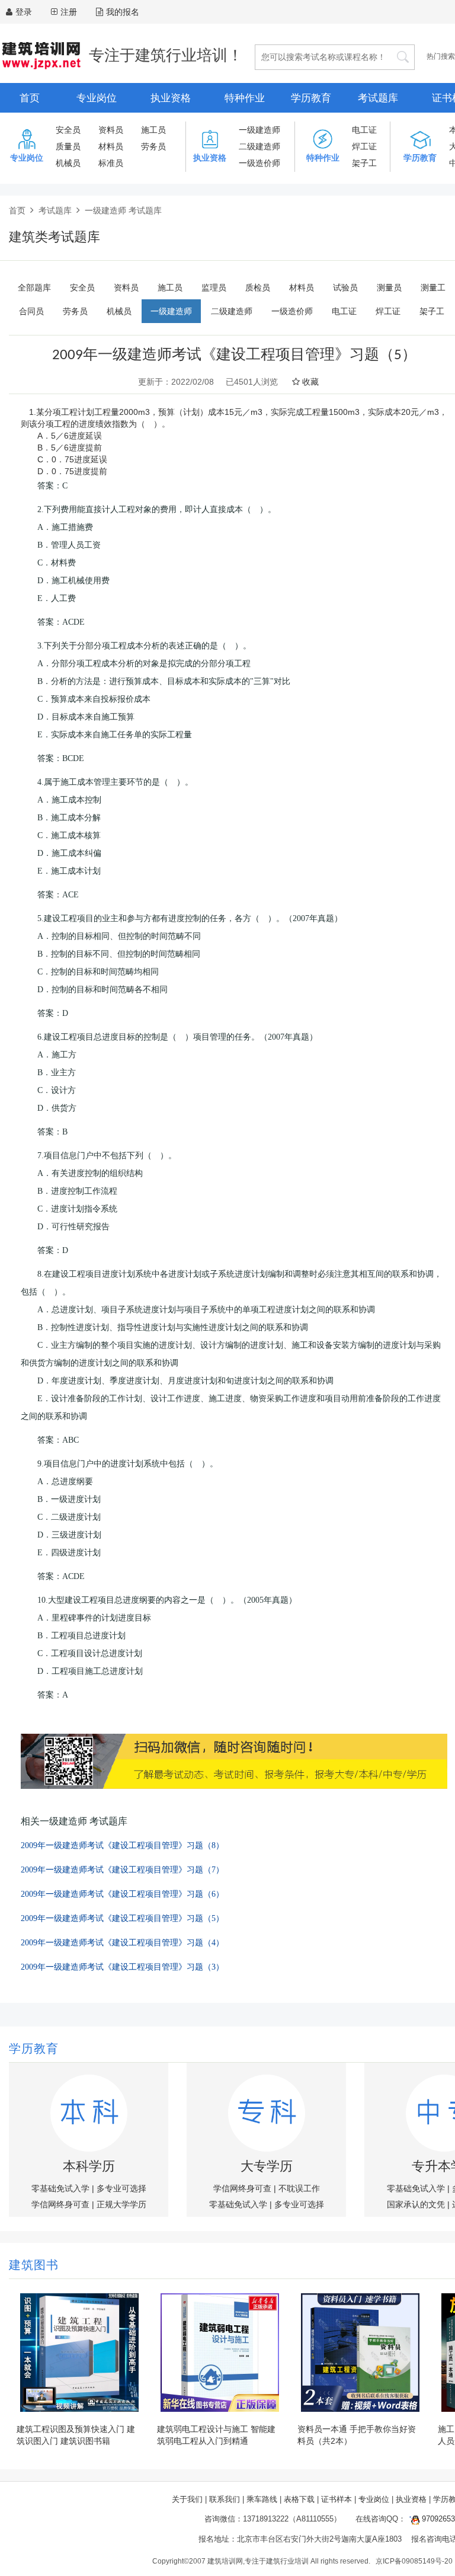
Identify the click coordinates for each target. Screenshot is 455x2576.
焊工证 (364, 146)
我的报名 (123, 12)
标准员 (111, 163)
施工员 (153, 130)
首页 (30, 98)
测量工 (433, 287)
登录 (24, 12)
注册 (69, 12)
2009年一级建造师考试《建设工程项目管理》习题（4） (122, 1943)
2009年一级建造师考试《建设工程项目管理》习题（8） (122, 1845)
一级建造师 (259, 130)
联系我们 (225, 2499)
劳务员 (153, 146)
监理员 (214, 287)
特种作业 (245, 98)
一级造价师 (259, 163)
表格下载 (299, 2499)
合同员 (31, 311)
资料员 (111, 130)
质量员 (68, 146)
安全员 (68, 130)
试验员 (345, 287)
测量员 (389, 287)
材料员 (111, 146)
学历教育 (311, 98)
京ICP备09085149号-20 (414, 2561)
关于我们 (187, 2499)
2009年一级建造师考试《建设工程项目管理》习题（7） (122, 1870)
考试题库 (378, 98)
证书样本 (337, 2499)
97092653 (437, 2519)
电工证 (364, 130)
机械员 (68, 163)
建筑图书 (34, 2266)
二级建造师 (259, 146)
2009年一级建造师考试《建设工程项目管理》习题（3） (122, 1967)
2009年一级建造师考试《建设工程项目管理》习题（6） (122, 1894)
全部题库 (34, 287)
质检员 (258, 287)
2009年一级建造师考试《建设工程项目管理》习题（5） (122, 1918)
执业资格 (171, 98)
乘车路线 (262, 2499)
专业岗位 (97, 98)
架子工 (364, 163)
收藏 (309, 382)
